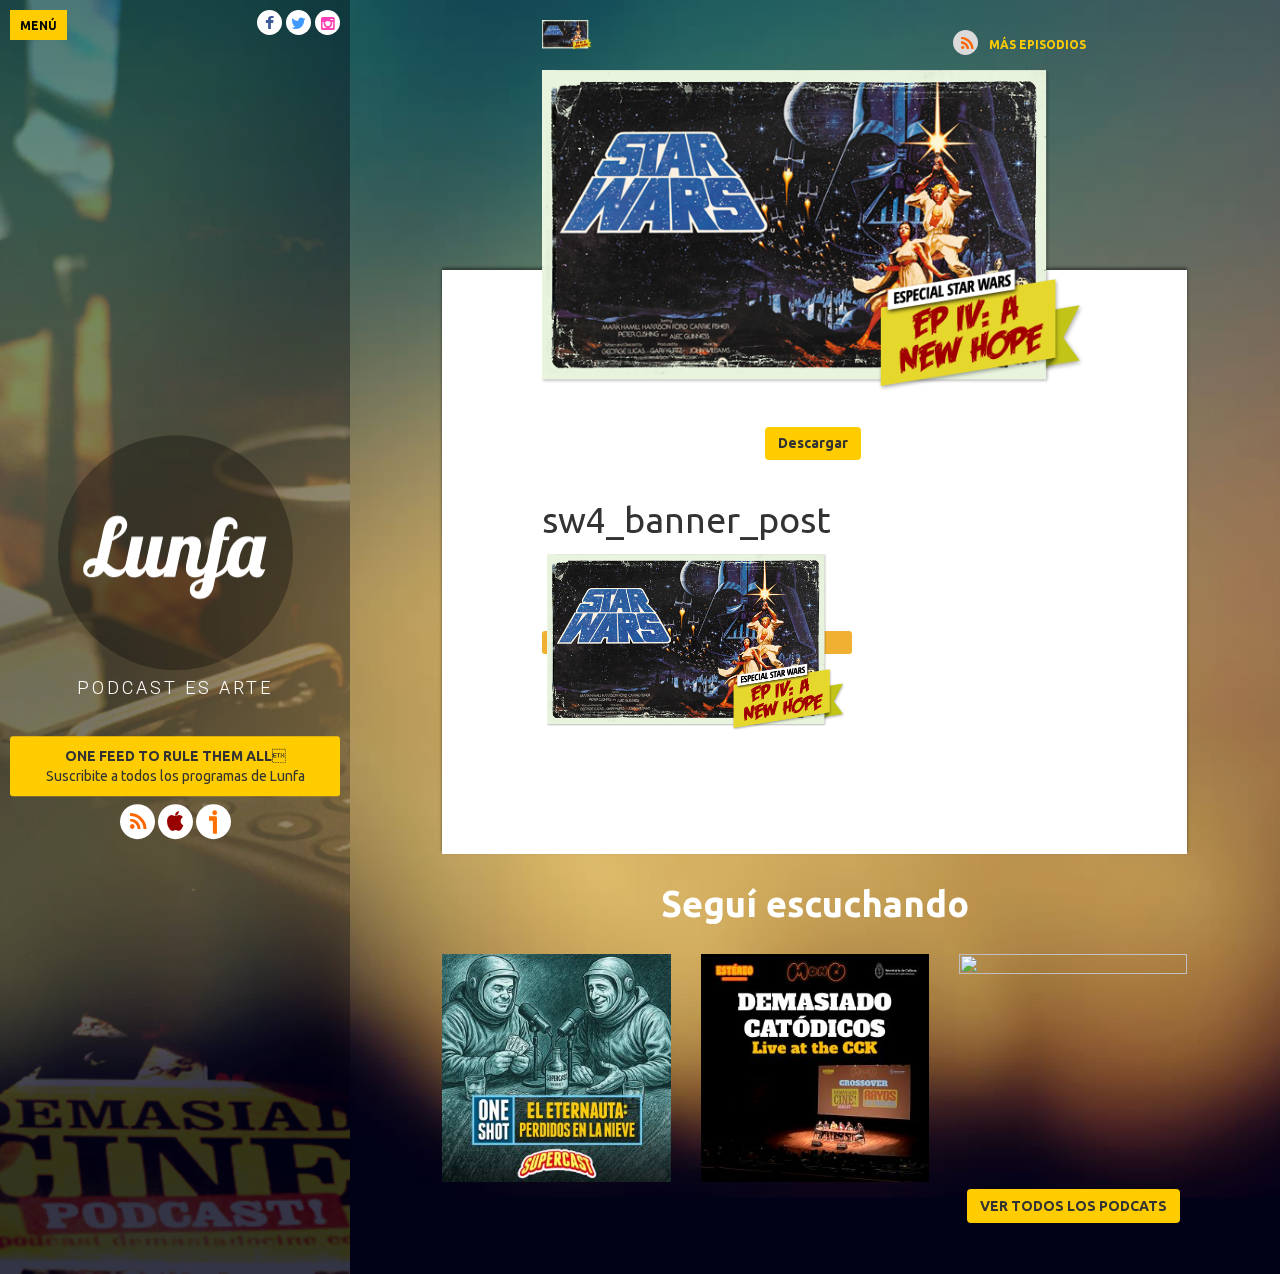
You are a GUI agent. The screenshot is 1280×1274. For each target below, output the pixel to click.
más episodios (1037, 44)
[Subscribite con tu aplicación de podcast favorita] (965, 42)
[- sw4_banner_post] (814, 233)
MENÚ (38, 25)
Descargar (813, 443)
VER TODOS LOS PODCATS (1073, 1206)
